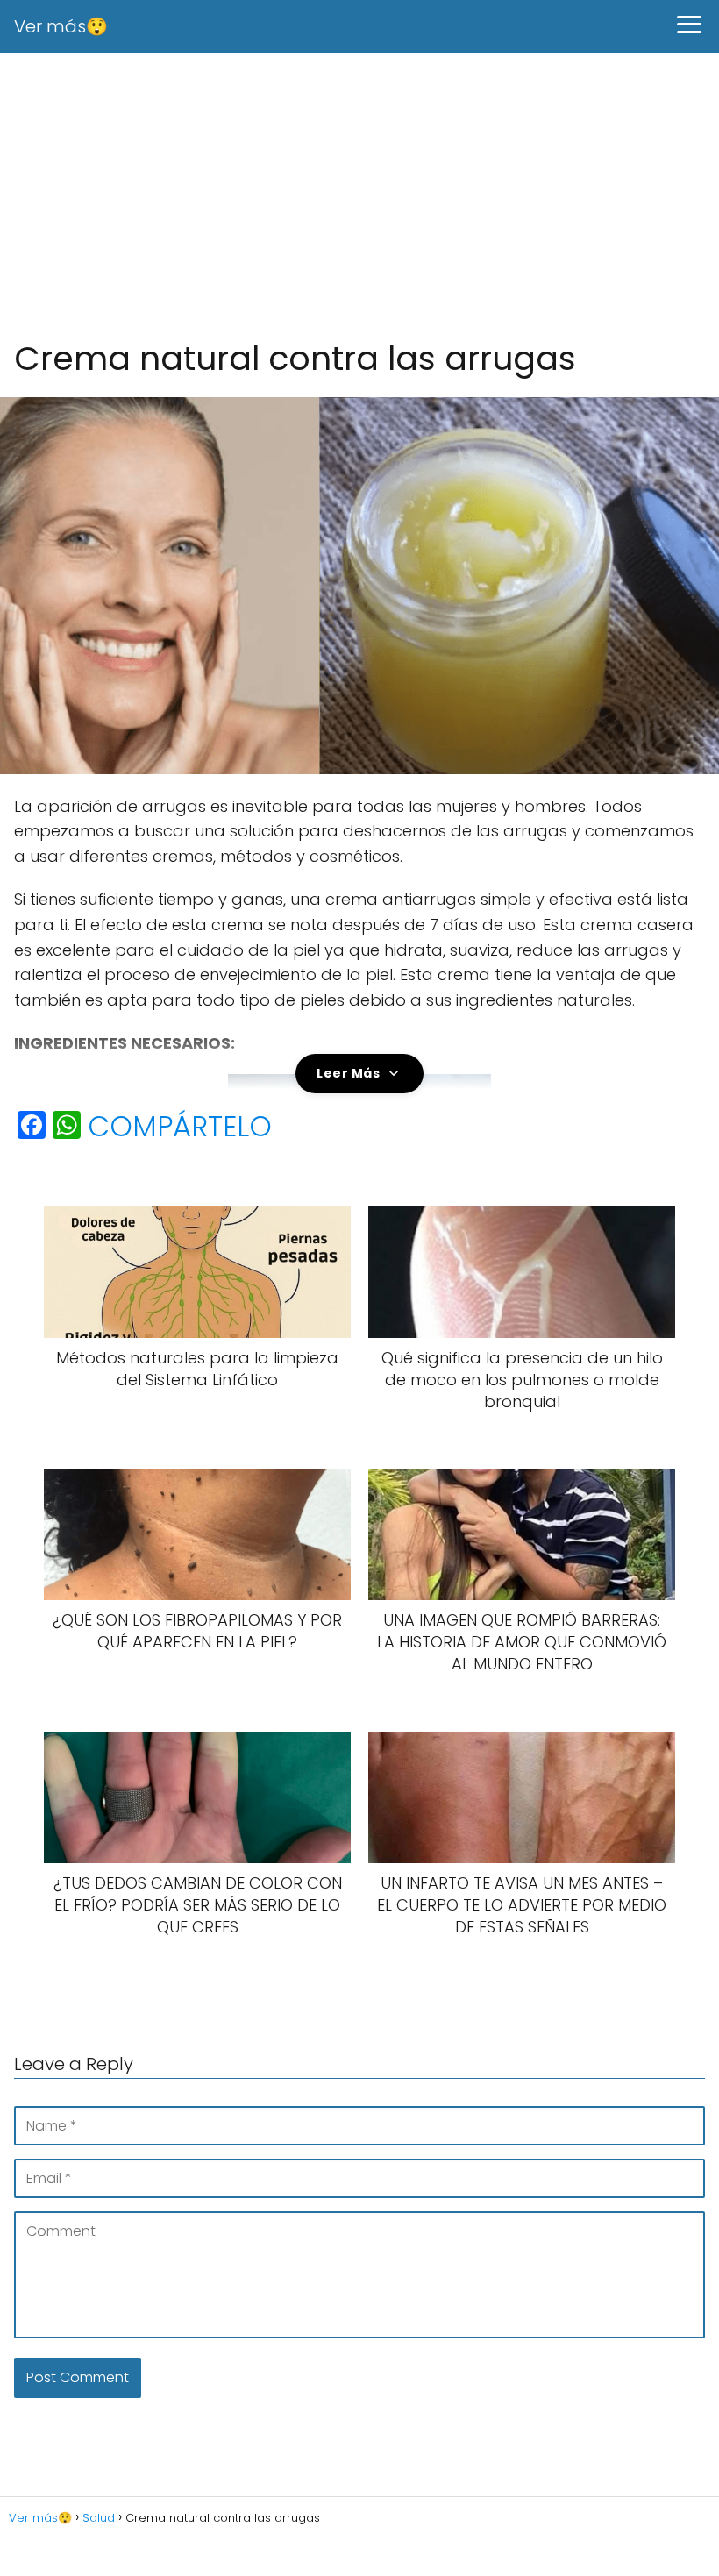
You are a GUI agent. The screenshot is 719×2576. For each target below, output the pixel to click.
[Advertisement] (359, 196)
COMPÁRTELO (180, 1127)
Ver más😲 (61, 26)
